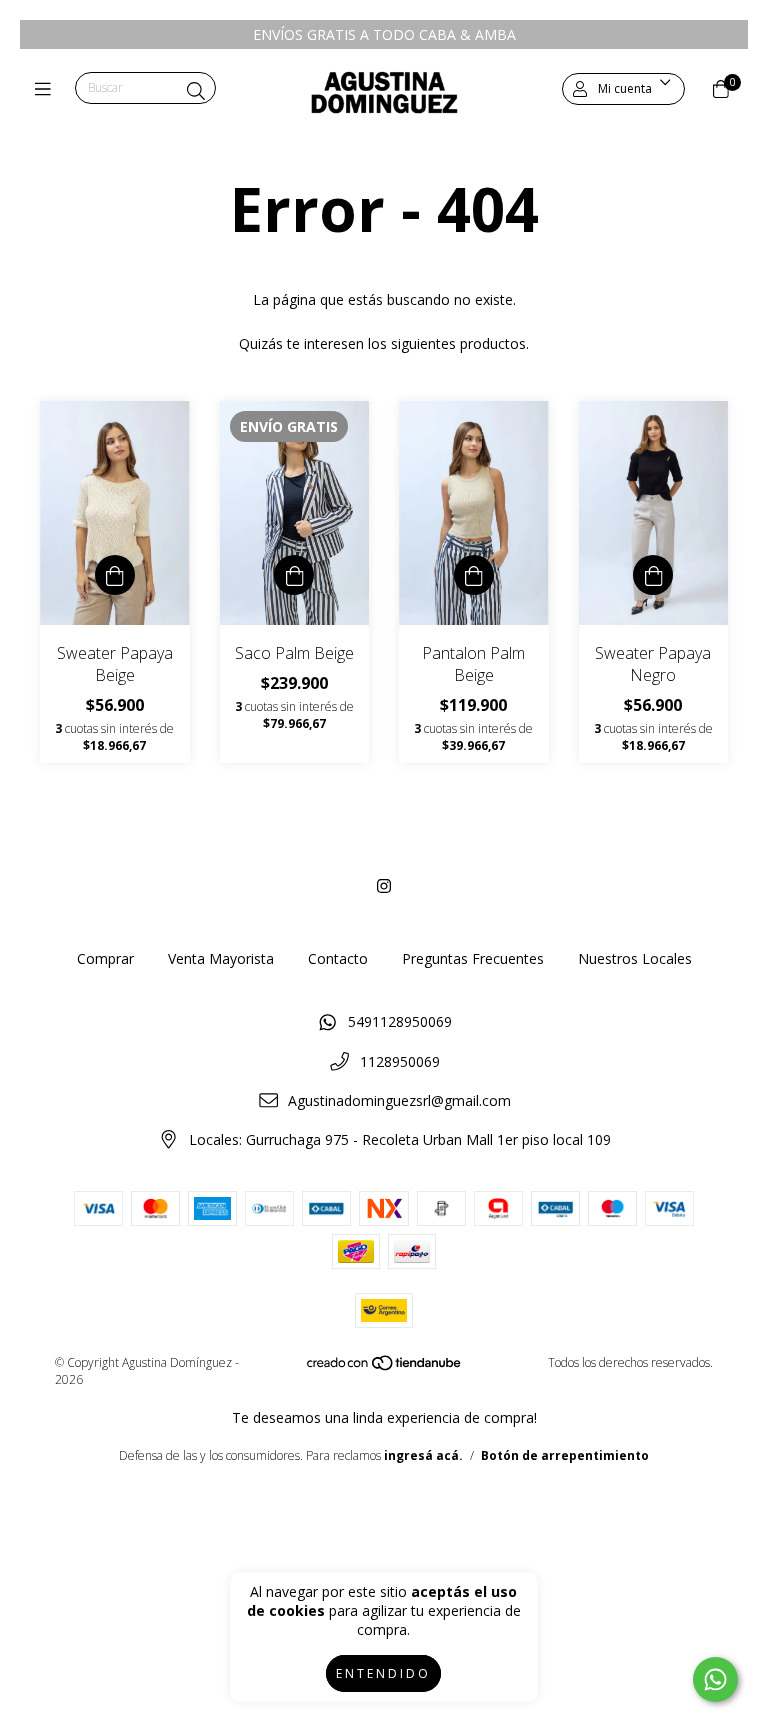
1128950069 (400, 1061)
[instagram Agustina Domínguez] (384, 886)
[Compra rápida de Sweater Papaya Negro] (653, 575)
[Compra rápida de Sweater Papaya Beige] (115, 575)
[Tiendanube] (385, 1367)
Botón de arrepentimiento (565, 1455)
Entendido (383, 1673)
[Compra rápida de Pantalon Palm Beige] (474, 575)
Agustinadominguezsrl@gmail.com (399, 1100)
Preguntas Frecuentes (473, 958)
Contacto (338, 958)
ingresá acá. (423, 1455)
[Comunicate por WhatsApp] (715, 1679)
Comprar (105, 958)
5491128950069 (400, 1021)
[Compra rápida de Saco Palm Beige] (294, 575)
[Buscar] (196, 91)
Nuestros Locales (635, 958)
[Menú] (47, 89)
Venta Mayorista (221, 958)
